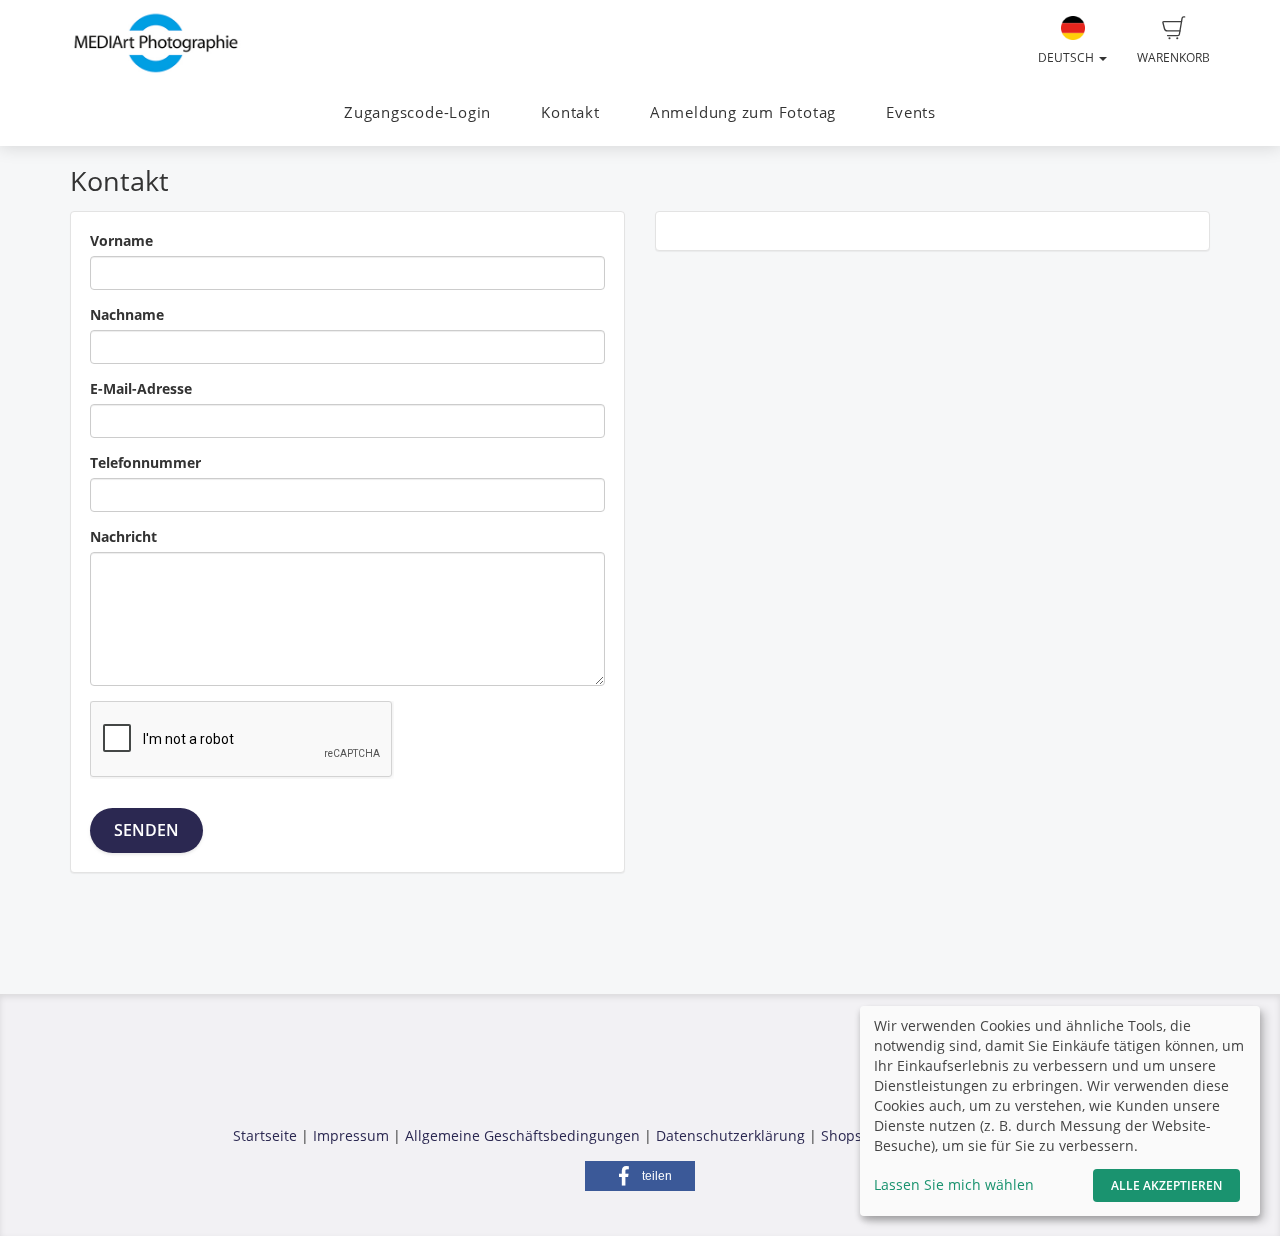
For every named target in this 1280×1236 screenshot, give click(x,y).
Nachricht (123, 536)
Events (911, 112)
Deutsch (1067, 57)
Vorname (121, 240)
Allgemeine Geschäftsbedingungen (522, 1135)
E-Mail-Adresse (141, 388)
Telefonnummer (145, 462)
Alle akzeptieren (1166, 1185)
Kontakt (570, 112)
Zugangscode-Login (417, 112)
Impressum (351, 1135)
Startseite (265, 1135)
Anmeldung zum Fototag (743, 112)
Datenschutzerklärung (730, 1135)
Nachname (127, 314)
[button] (640, 1176)
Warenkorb (1173, 57)
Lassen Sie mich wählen (954, 1184)
